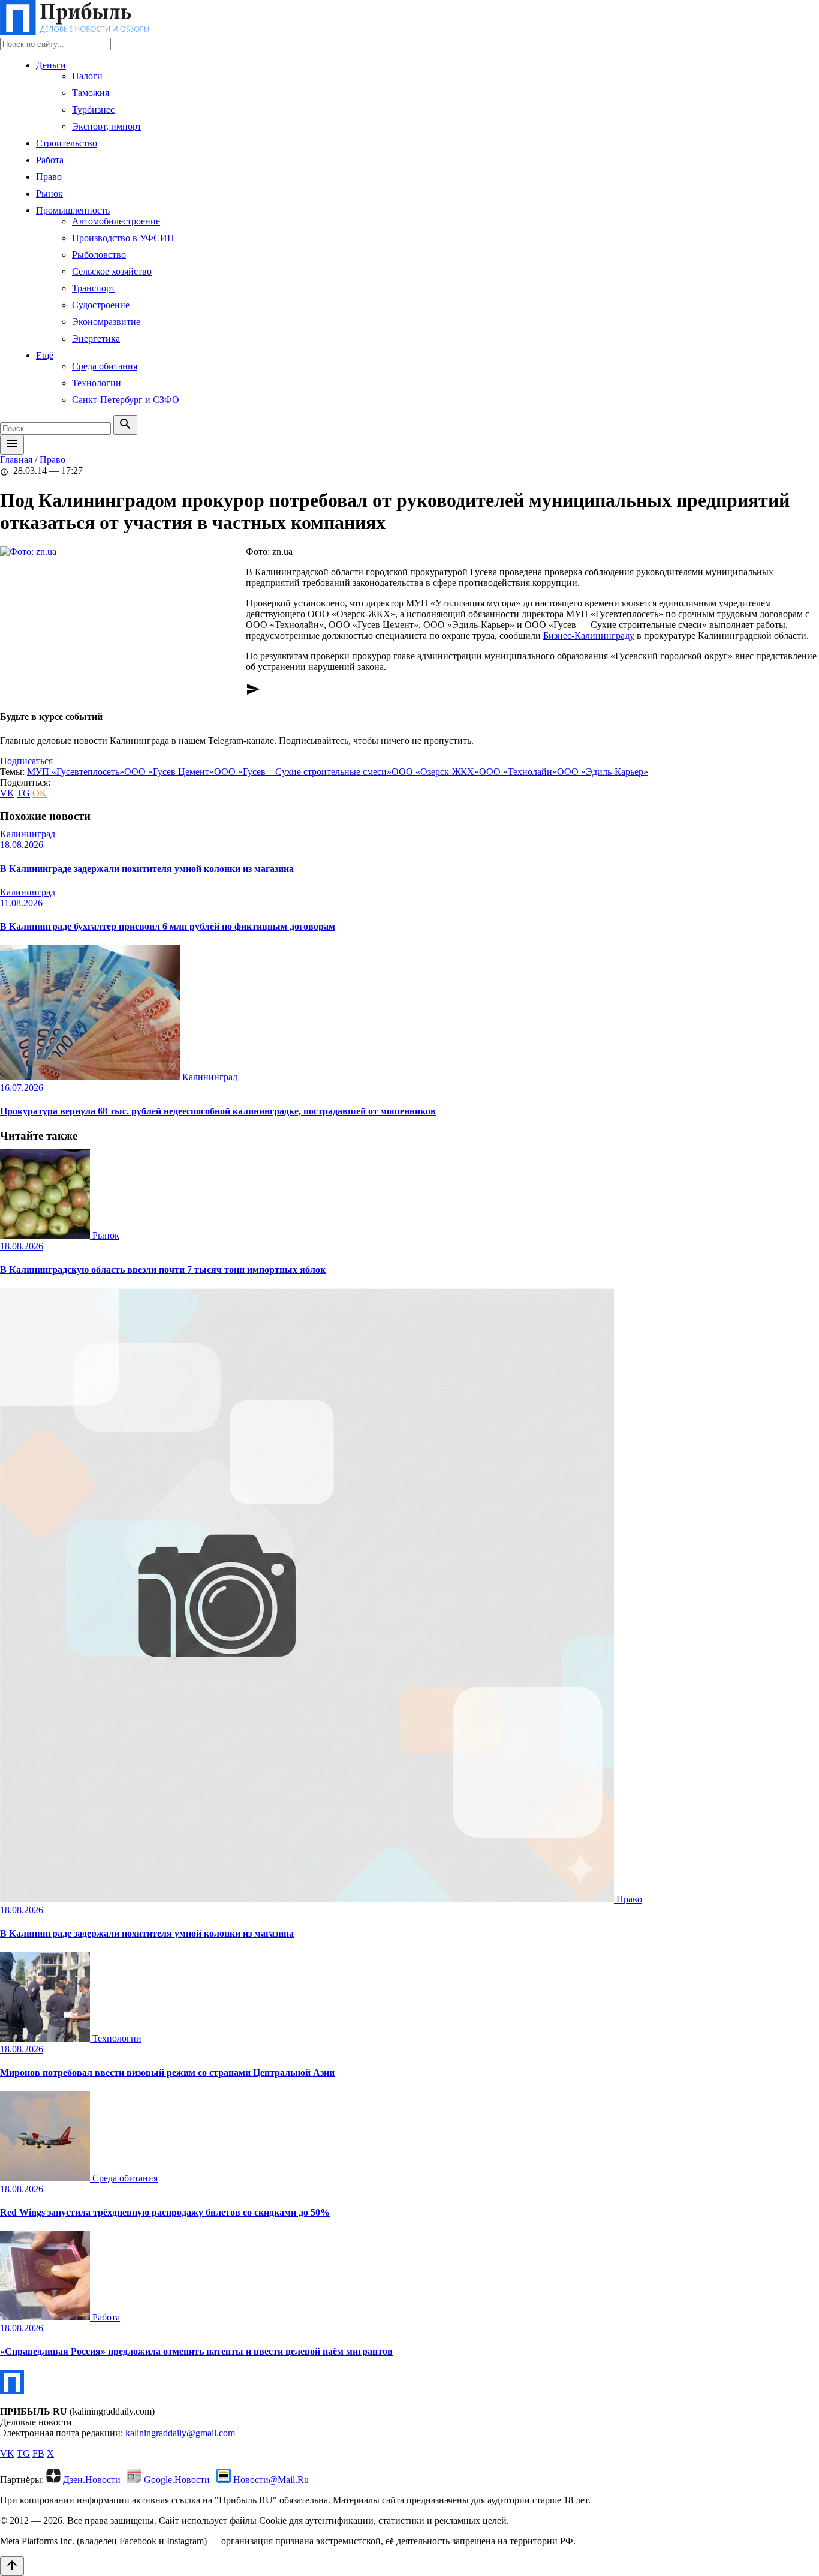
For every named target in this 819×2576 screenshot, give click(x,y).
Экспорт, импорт (107, 126)
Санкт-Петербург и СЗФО (126, 400)
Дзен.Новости (92, 2480)
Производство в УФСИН (123, 238)
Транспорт (94, 288)
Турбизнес (93, 109)
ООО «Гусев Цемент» (169, 772)
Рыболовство (99, 255)
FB (38, 2453)
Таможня (91, 93)
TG (23, 793)
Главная (16, 460)
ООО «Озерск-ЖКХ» (435, 772)
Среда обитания (105, 366)
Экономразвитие (106, 322)
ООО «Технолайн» (518, 772)
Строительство (67, 143)
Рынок (49, 193)
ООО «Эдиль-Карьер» (603, 772)
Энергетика (96, 339)
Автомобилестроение (116, 221)
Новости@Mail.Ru (271, 2480)
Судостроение (101, 305)
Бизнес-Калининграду (589, 635)
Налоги (87, 76)
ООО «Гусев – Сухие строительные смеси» (303, 772)
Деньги (51, 65)
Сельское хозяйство (112, 271)
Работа (50, 160)
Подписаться (26, 761)
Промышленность (73, 210)
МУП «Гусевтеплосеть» (76, 772)
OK (40, 793)
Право (49, 177)
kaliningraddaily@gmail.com (180, 2433)
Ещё (45, 355)
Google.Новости (177, 2480)
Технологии (97, 383)
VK (7, 793)
